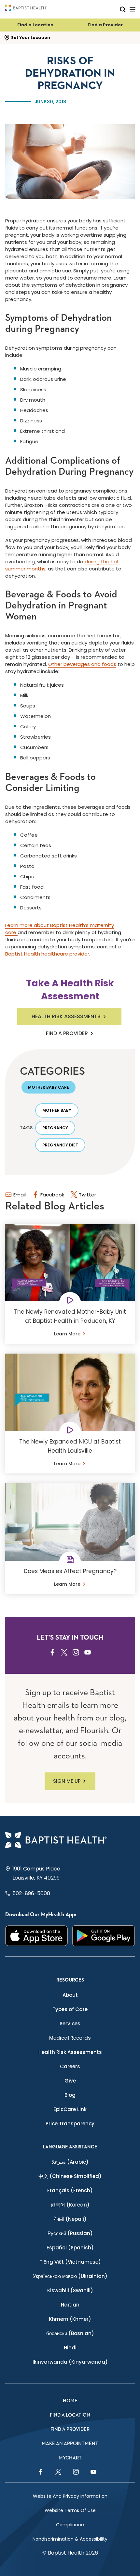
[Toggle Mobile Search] (123, 9)
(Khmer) (70, 2319)
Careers (70, 2066)
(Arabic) (70, 2162)
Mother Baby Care (49, 1087)
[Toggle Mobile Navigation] (133, 9)
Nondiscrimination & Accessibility (70, 2539)
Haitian (70, 2305)
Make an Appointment (70, 2444)
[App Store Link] (36, 1936)
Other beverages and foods (82, 664)
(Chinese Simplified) (70, 2176)
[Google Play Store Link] (104, 1936)
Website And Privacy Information (70, 2496)
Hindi (70, 2348)
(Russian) (70, 2233)
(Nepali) (70, 2219)
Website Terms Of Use (70, 2510)
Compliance (70, 2525)
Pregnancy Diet (60, 1145)
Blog (70, 2095)
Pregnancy (55, 1128)
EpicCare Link (70, 2109)
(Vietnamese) (70, 2262)
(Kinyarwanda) (70, 2362)
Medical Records (70, 2038)
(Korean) (70, 2205)
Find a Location (35, 25)
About (70, 1995)
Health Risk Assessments (66, 1016)
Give (70, 2081)
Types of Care (70, 2009)
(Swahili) (70, 2290)
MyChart (70, 2458)
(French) (70, 2190)
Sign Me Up (67, 1781)
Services (70, 2024)
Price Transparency (70, 2124)
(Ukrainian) (70, 2276)
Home (70, 2401)
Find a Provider (105, 25)
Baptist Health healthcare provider (47, 954)
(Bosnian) (70, 2333)
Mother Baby (57, 1110)
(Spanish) (70, 2248)
